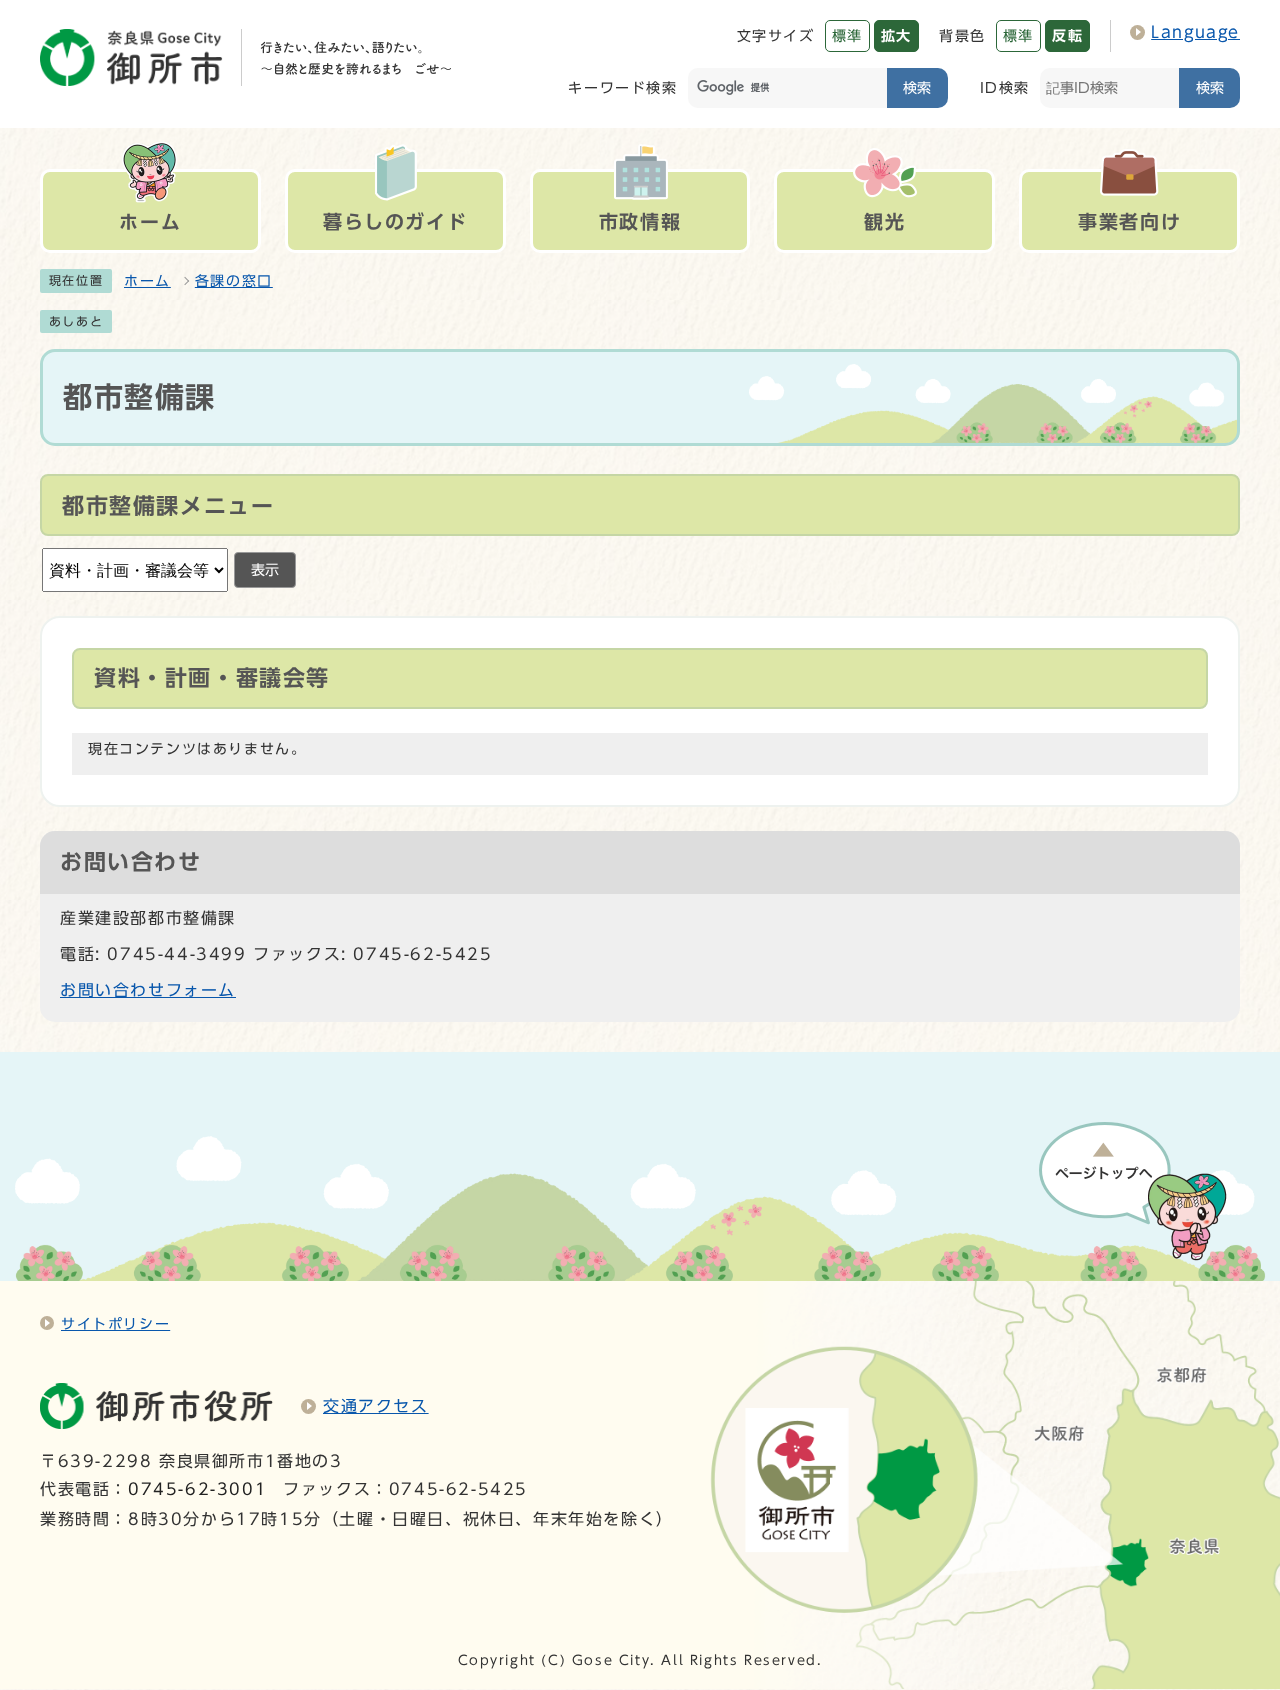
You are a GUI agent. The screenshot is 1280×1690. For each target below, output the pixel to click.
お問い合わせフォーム (148, 990)
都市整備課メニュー (168, 506)
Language (1195, 32)
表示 (265, 570)
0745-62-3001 (197, 1489)
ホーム (147, 281)
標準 (847, 35)
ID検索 (1005, 87)
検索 (917, 87)
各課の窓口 (234, 281)
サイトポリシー (115, 1323)
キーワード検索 (622, 87)
